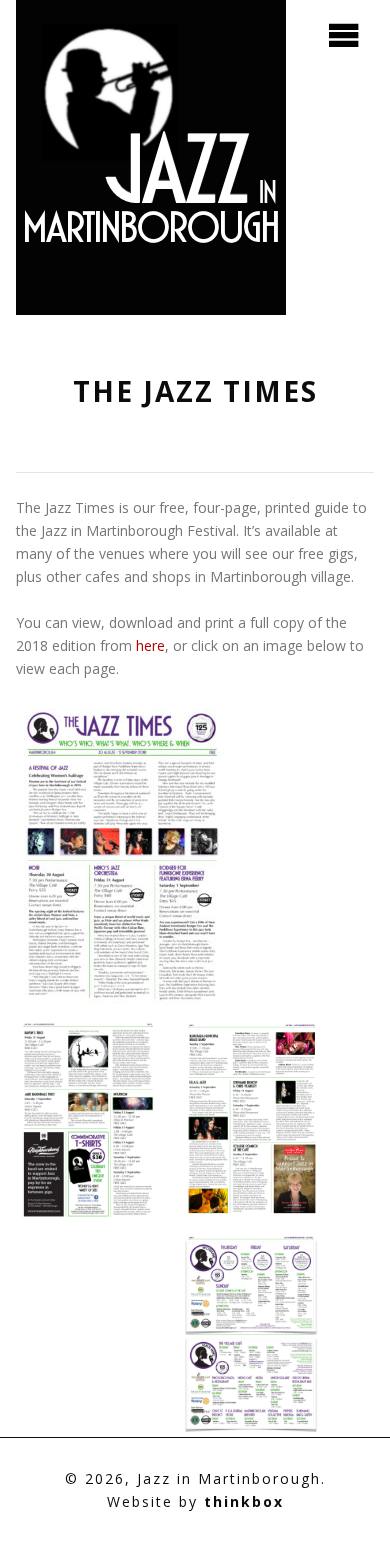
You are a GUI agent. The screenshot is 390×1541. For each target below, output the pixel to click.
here (150, 645)
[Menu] (344, 36)
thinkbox (244, 1501)
